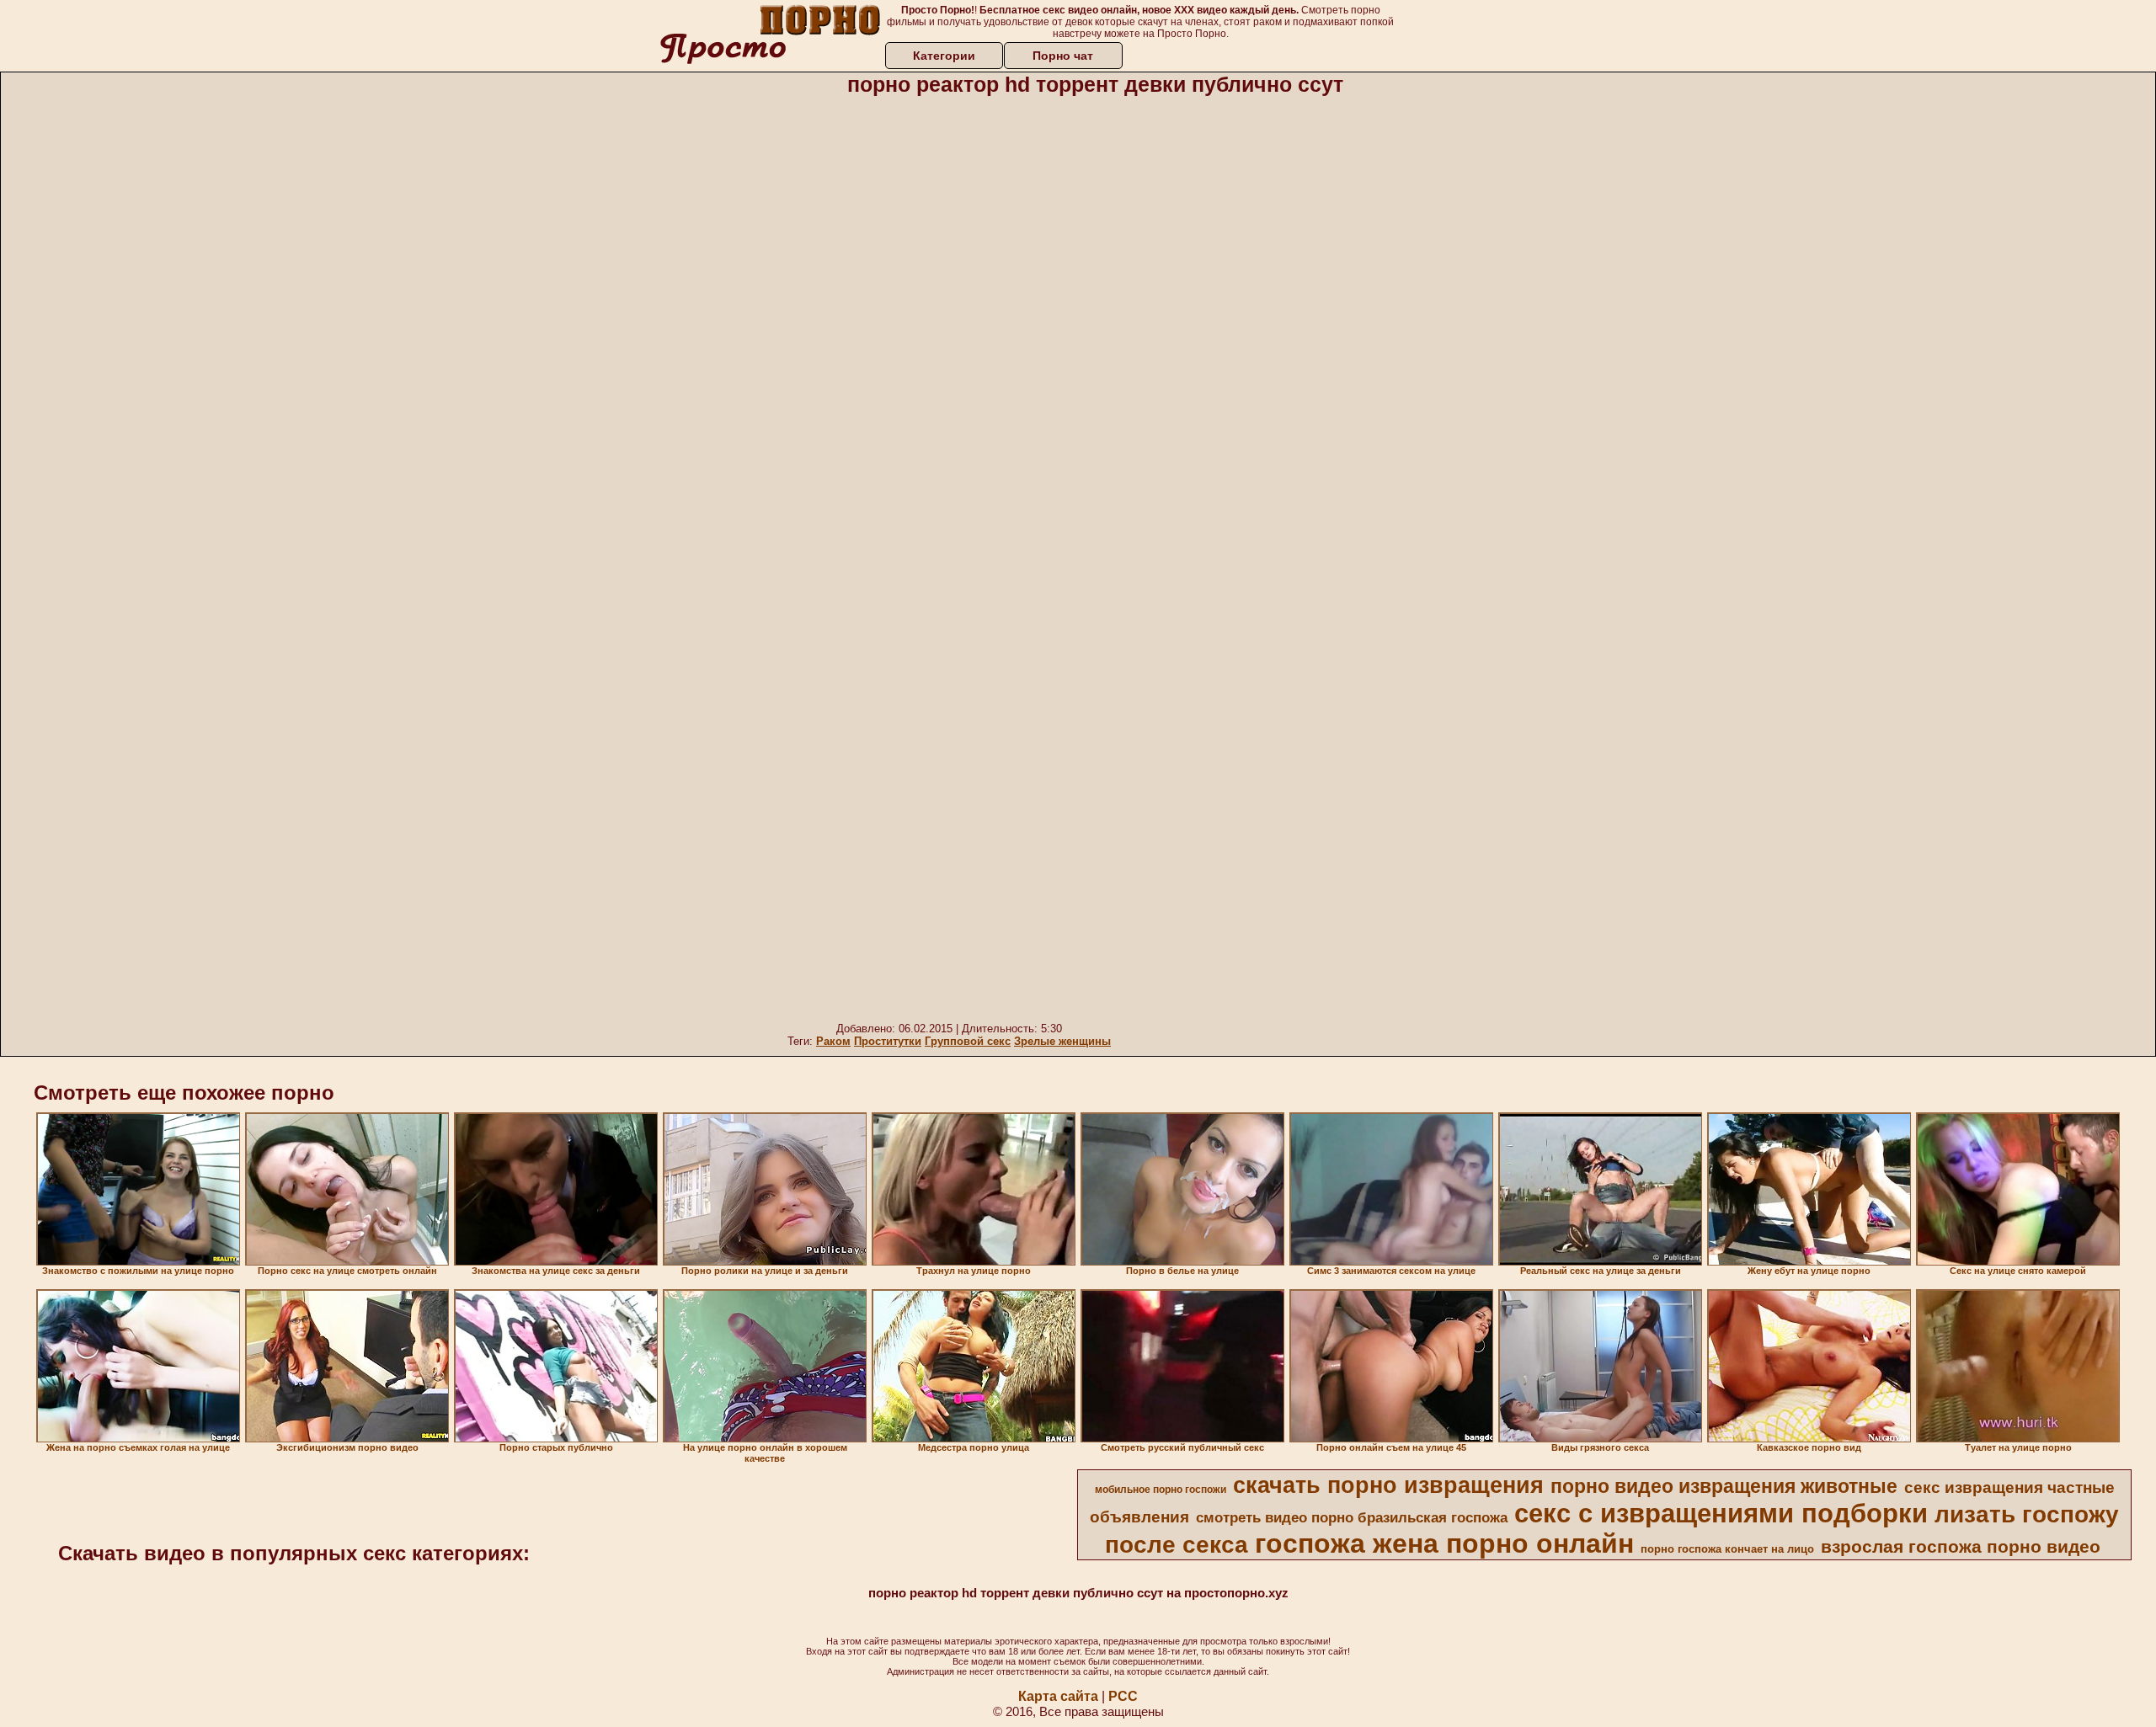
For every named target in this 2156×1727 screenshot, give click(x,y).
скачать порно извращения (1388, 1485)
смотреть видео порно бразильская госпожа (1352, 1517)
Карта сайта (1058, 1696)
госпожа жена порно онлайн (1444, 1543)
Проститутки (888, 1041)
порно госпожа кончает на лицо (1727, 1549)
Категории (944, 56)
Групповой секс (968, 1041)
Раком (833, 1041)
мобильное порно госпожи (1161, 1490)
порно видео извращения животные (1724, 1486)
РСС (1123, 1696)
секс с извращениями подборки (1721, 1513)
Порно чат (1063, 56)
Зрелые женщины (1062, 1041)
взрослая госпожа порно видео (1961, 1547)
